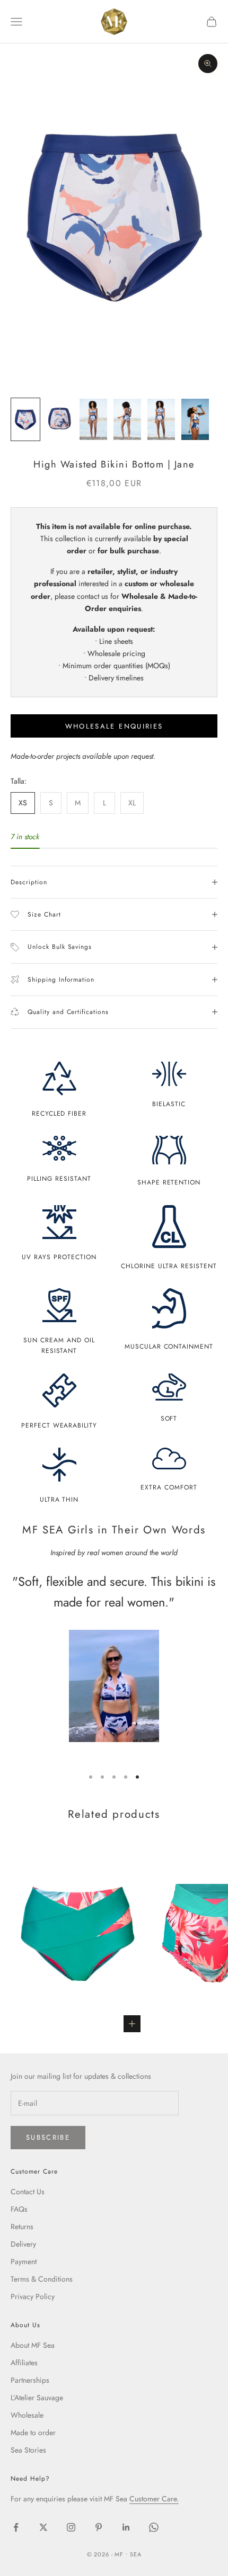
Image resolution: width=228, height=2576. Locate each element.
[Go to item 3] (93, 419)
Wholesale (27, 2415)
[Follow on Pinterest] (99, 2527)
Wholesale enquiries (114, 726)
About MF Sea (33, 2345)
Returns (22, 2227)
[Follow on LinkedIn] (126, 2527)
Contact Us (28, 2192)
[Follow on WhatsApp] (154, 2527)
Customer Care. (154, 2499)
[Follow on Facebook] (16, 2527)
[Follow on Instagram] (71, 2527)
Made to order (33, 2433)
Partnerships (30, 2380)
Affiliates (24, 2363)
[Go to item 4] (127, 419)
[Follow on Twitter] (43, 2527)
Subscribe (48, 2137)
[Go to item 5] (161, 419)
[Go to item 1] (25, 419)
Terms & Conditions (42, 2279)
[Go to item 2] (59, 419)
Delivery (23, 2244)
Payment (24, 2261)
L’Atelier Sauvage (37, 2398)
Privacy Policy (33, 2296)
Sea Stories (28, 2450)
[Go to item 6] (195, 419)
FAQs (19, 2209)
